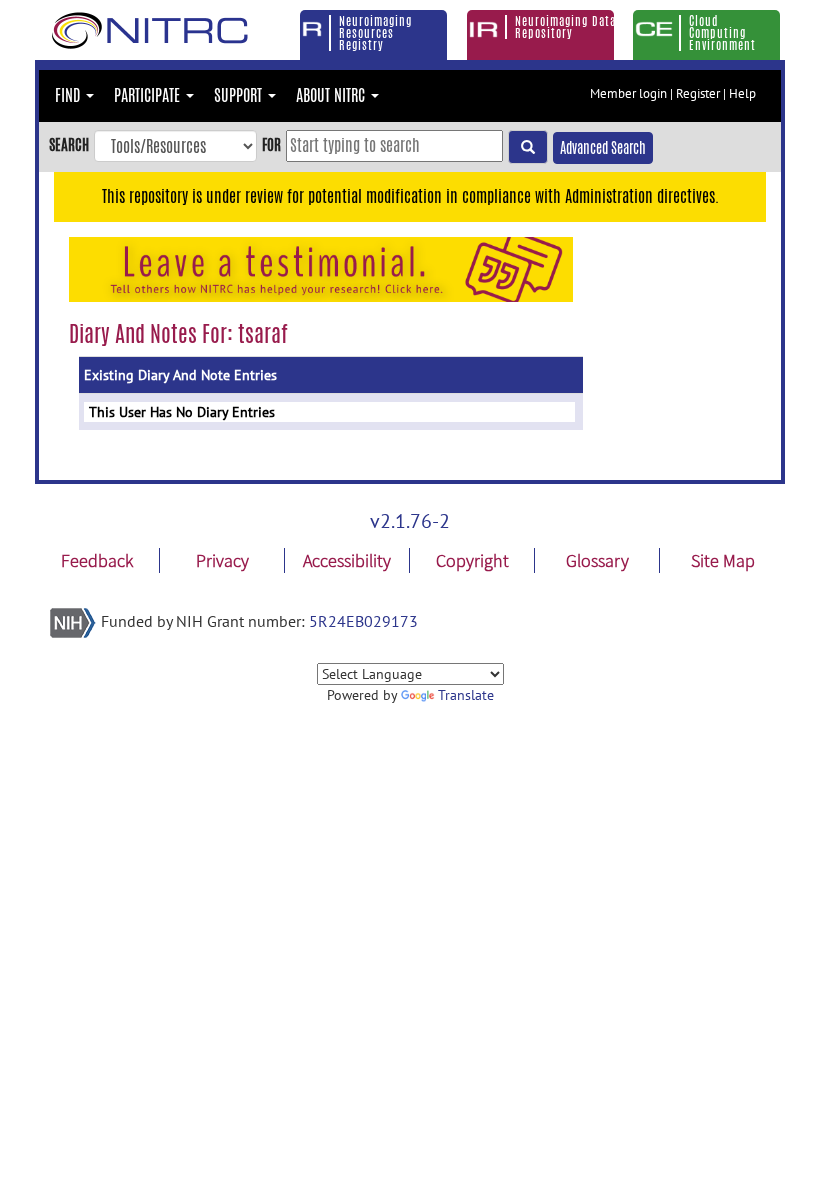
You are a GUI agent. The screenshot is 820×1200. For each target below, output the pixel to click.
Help (742, 93)
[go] (528, 147)
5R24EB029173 (363, 621)
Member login (628, 93)
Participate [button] (149, 95)
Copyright (472, 560)
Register (698, 93)
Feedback (97, 560)
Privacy (222, 560)
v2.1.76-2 (410, 521)
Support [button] (240, 95)
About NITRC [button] (332, 95)
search (69, 144)
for (271, 144)
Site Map (723, 560)
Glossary (597, 560)
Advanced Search (603, 148)
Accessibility (347, 560)
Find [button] (69, 95)
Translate (466, 695)
